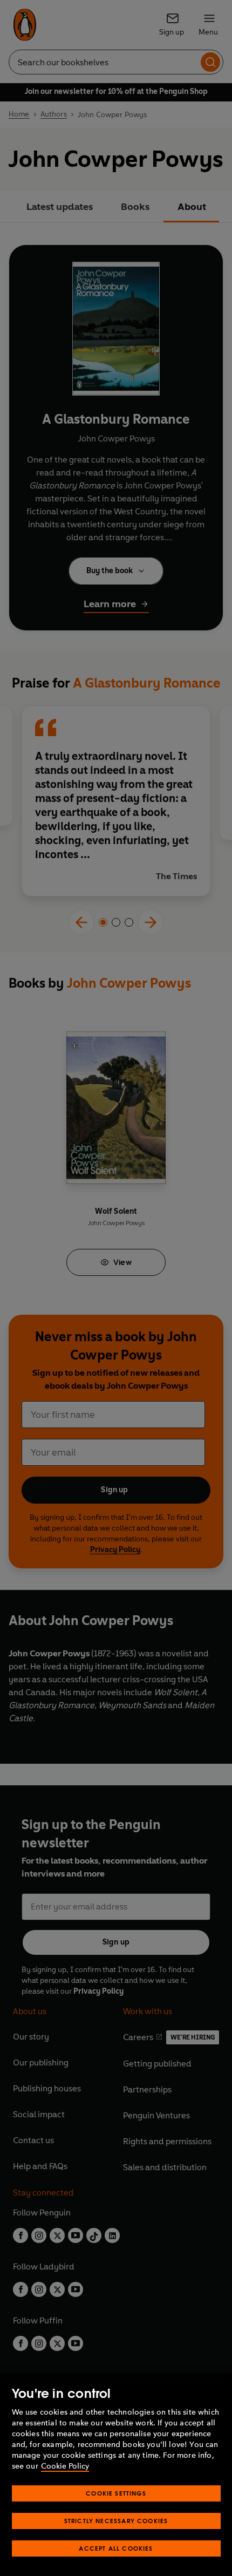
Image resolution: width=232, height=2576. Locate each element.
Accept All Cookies (116, 2548)
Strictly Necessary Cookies (116, 2521)
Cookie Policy (65, 2466)
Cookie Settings (116, 2493)
